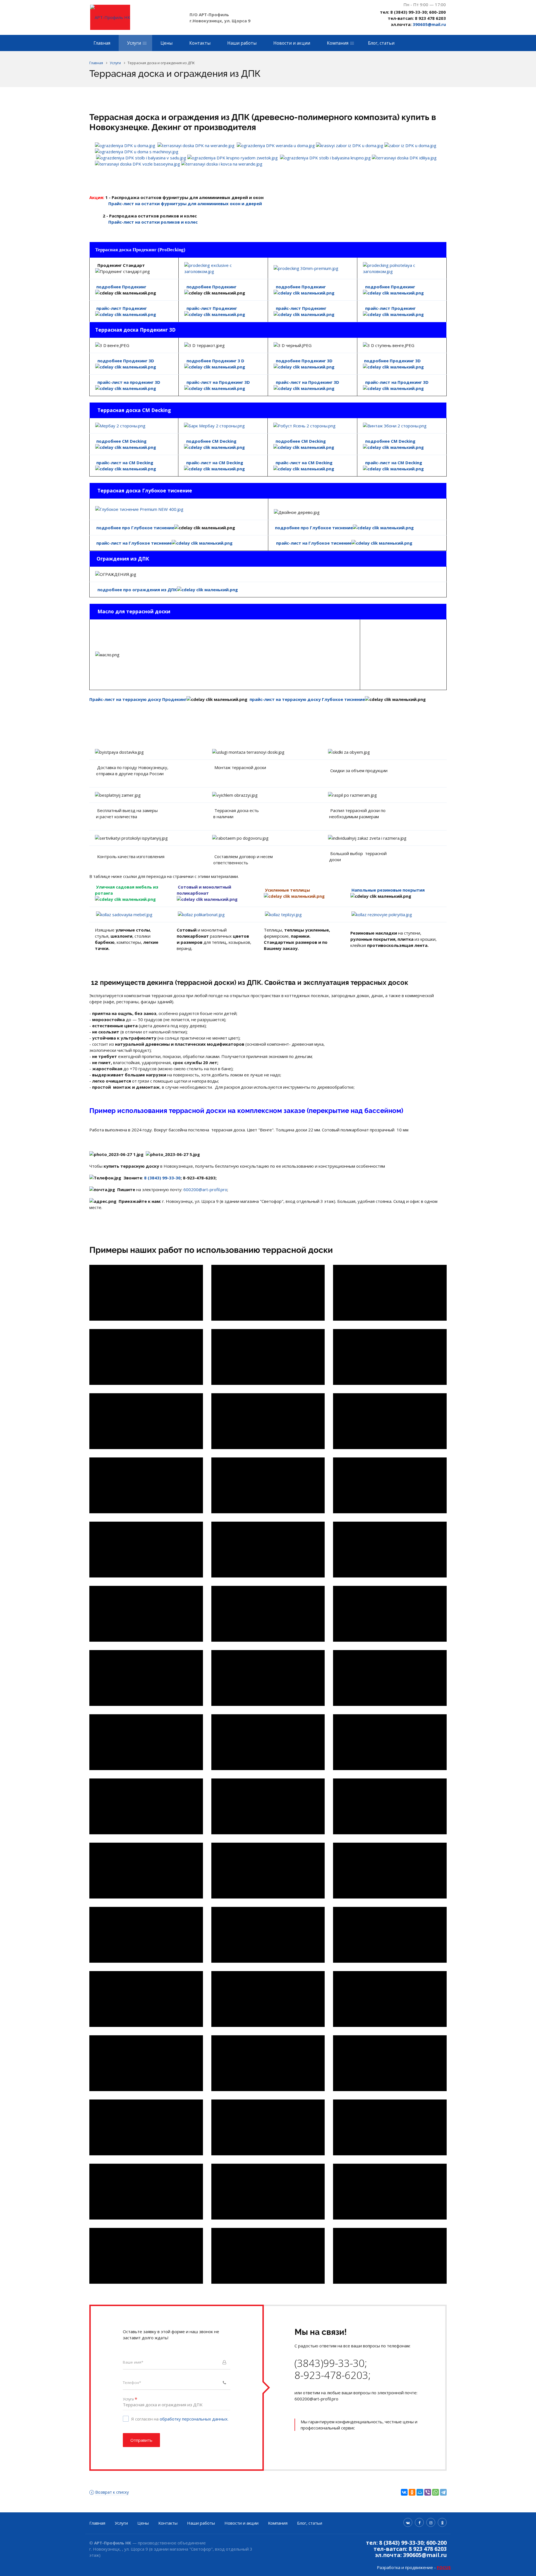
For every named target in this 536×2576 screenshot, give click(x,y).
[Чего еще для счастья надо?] (390, 2192)
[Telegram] (443, 2492)
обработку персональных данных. (194, 2419)
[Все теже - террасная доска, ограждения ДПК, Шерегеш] (390, 1421)
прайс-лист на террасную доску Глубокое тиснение (307, 699)
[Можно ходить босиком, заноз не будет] (146, 1935)
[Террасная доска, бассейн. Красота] (390, 2063)
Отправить (141, 2440)
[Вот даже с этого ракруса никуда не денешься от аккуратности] (390, 1935)
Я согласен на (180, 2419)
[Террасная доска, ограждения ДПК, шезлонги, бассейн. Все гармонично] (390, 1871)
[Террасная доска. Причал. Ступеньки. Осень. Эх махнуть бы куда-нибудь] (268, 1357)
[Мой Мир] (420, 2492)
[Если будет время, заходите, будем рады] (268, 2192)
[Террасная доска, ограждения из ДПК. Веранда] (390, 1806)
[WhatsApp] (435, 2492)
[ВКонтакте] (404, 2492)
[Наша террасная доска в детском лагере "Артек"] (390, 2256)
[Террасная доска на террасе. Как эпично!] (268, 1678)
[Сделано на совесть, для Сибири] (390, 1485)
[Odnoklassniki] (442, 2522)
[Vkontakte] (408, 2522)
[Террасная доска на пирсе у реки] (146, 1293)
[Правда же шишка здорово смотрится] (268, 1550)
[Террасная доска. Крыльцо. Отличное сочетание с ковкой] (390, 1357)
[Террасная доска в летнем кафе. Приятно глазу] (146, 1806)
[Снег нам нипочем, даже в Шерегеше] (146, 1485)
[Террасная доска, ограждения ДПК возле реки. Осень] (390, 1293)
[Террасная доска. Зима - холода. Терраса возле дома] (390, 1742)
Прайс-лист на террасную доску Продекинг (138, 699)
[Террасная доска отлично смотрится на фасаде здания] (268, 1999)
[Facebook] (419, 2522)
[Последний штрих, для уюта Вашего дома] (146, 2256)
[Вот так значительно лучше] (146, 2192)
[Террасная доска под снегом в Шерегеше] (268, 1421)
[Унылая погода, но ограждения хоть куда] (146, 1678)
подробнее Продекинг (211, 287)
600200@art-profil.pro (205, 1189)
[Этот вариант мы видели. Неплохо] (390, 2127)
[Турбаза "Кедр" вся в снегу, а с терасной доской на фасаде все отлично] (146, 1550)
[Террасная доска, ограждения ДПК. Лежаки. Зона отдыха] (146, 1871)
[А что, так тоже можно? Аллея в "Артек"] (268, 2127)
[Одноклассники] (412, 2492)
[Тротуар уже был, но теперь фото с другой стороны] (390, 1550)
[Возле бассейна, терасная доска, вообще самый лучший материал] (146, 2063)
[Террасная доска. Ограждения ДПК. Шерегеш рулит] (146, 1421)
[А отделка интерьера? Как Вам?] (390, 1999)
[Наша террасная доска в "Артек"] (268, 2256)
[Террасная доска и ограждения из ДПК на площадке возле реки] (268, 1293)
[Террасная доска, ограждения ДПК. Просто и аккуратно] (268, 1871)
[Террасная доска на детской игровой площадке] (268, 1742)
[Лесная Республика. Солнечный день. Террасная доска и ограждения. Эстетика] (146, 1742)
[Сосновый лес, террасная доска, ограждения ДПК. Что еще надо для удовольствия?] (146, 1614)
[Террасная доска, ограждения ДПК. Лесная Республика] (390, 1678)
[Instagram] (431, 2522)
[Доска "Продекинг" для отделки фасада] (390, 1614)
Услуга (130, 2399)
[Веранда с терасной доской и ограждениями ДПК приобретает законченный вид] (268, 2063)
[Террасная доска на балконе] (268, 1614)
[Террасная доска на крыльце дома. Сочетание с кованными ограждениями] (268, 1806)
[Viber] (428, 2492)
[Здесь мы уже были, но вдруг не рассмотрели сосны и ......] (146, 1999)
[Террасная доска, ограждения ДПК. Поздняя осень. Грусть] (146, 1357)
